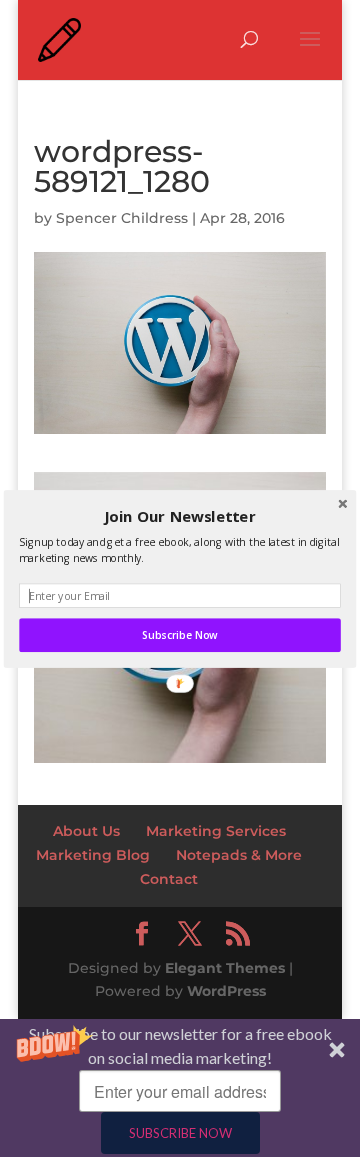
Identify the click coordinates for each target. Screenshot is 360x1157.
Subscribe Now (179, 635)
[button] (180, 516)
